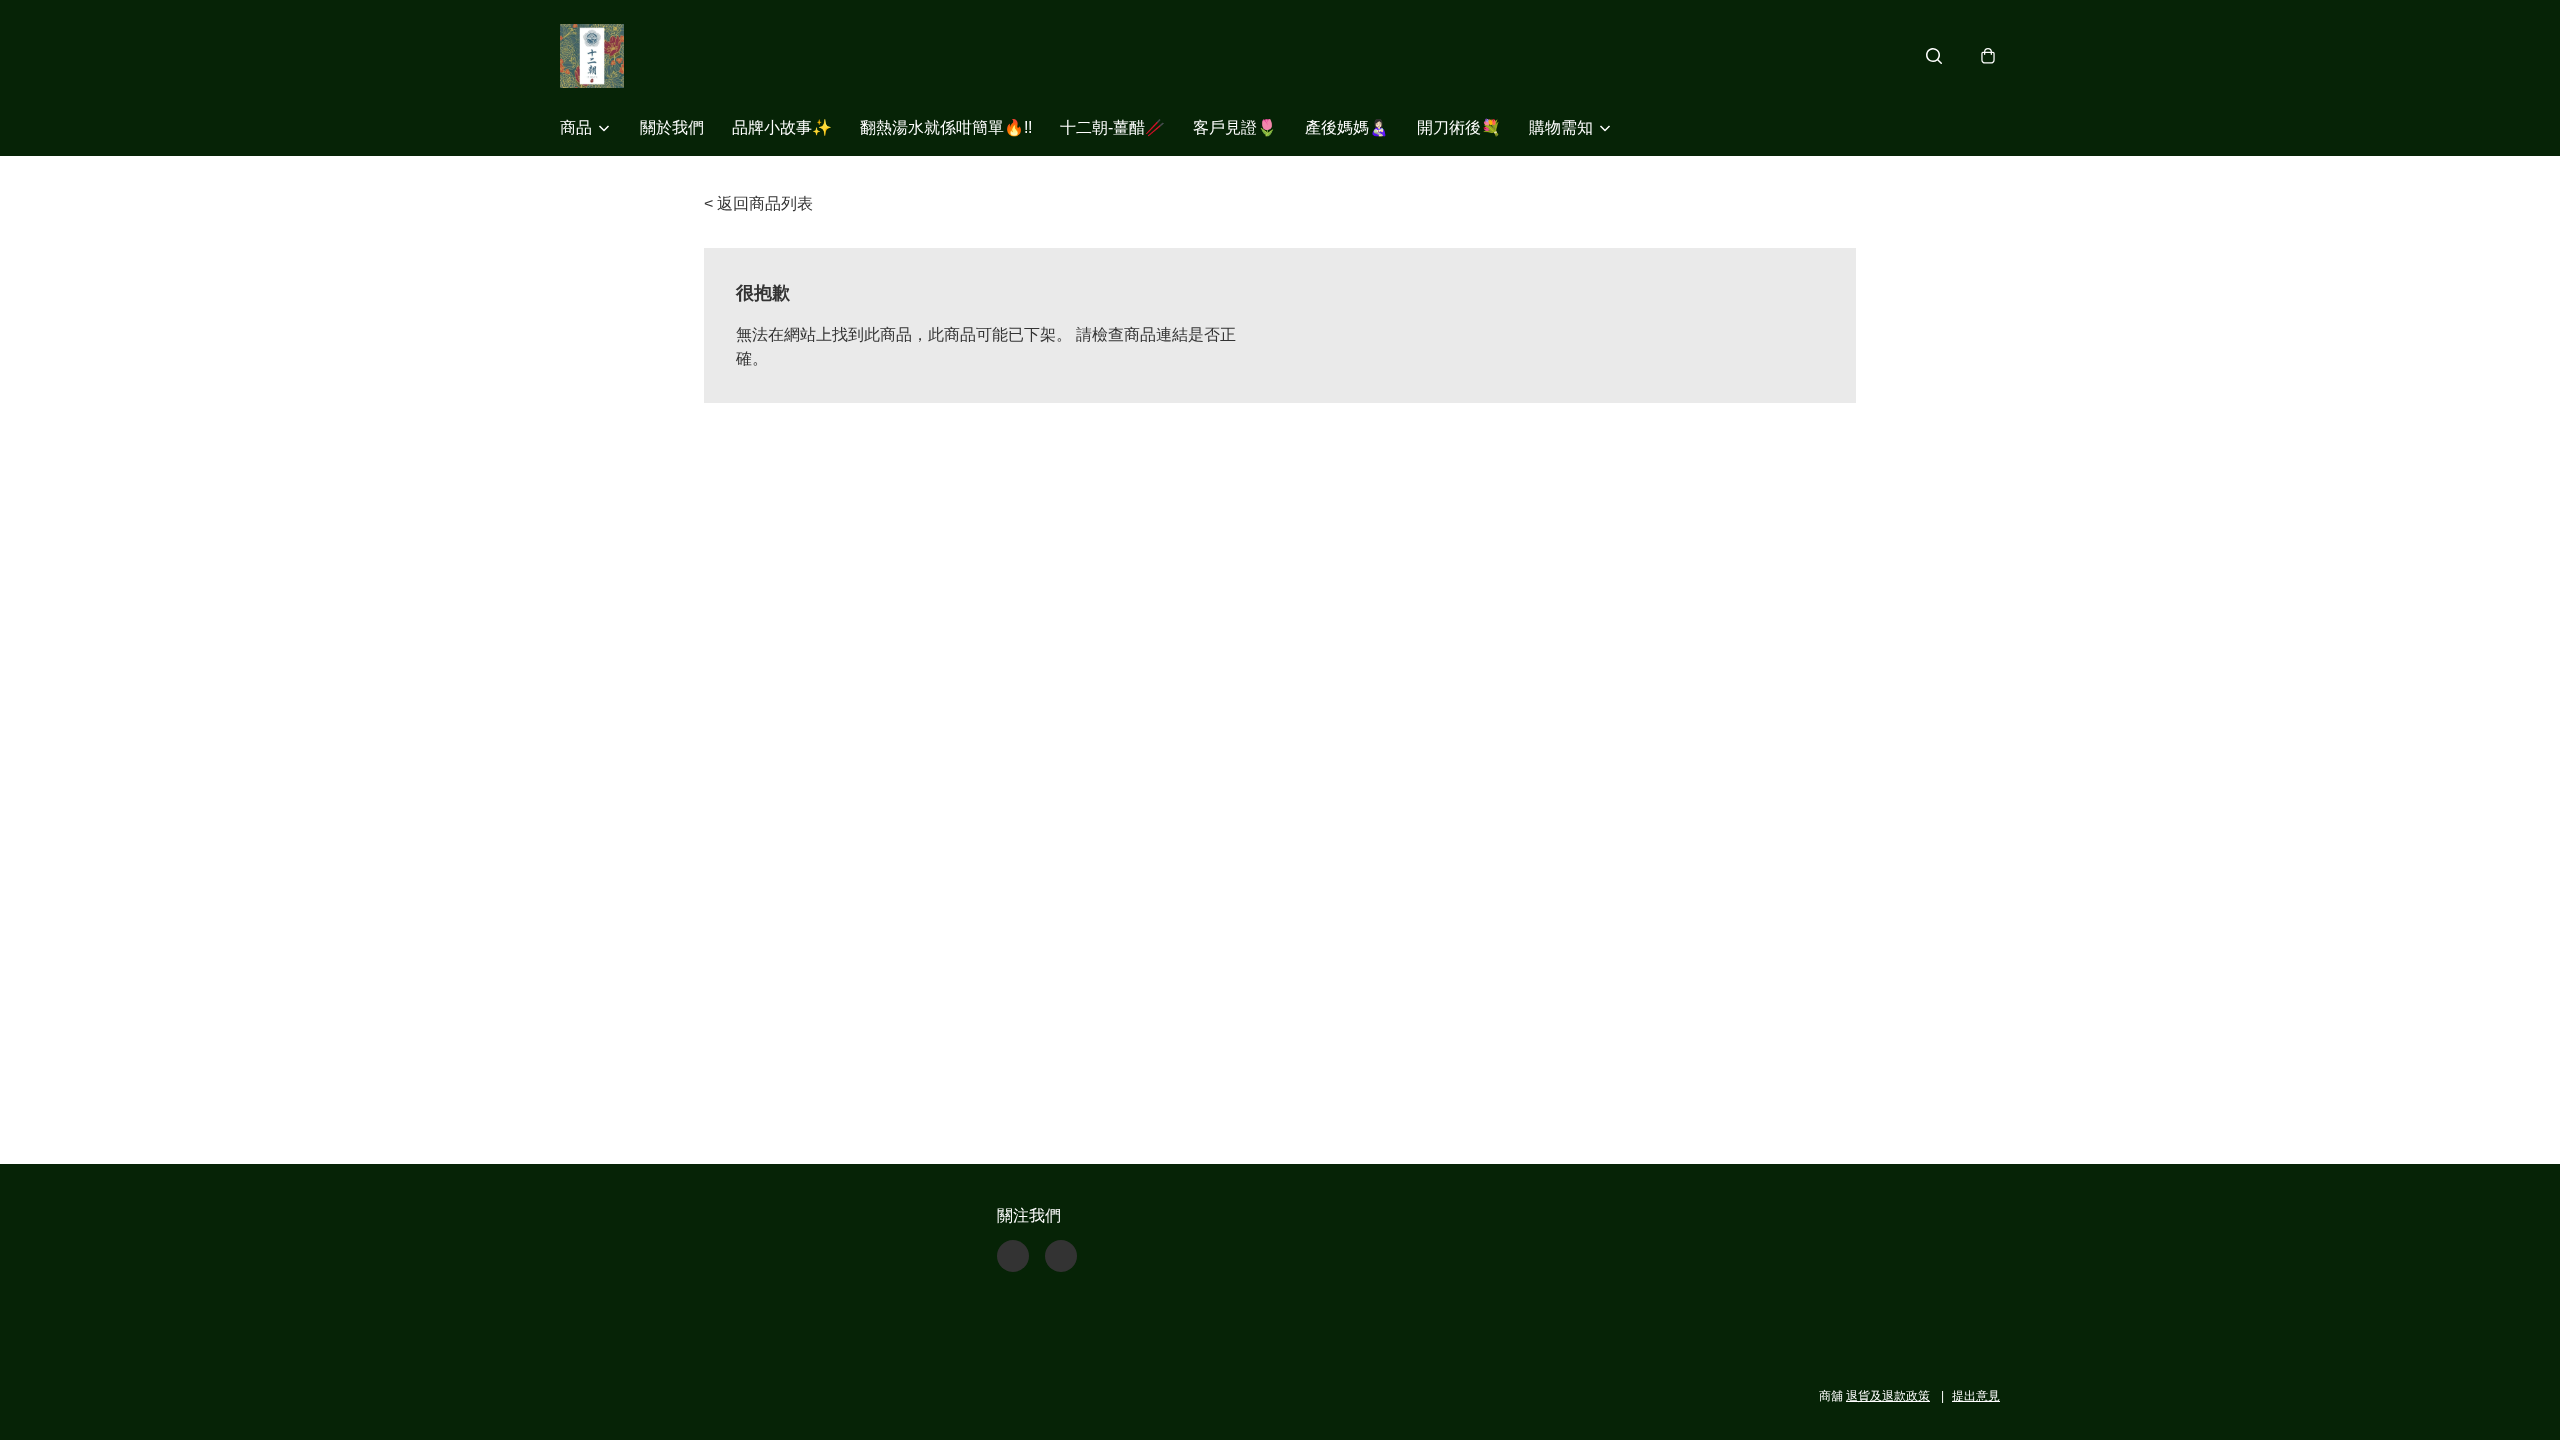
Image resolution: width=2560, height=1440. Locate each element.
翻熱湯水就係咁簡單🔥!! (946, 127)
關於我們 (672, 127)
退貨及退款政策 (1888, 1396)
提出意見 (1976, 1396)
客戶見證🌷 (1235, 127)
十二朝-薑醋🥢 (1112, 127)
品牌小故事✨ (782, 127)
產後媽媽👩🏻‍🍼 (1347, 127)
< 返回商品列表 (758, 203)
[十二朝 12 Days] (592, 56)
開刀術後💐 (1459, 127)
